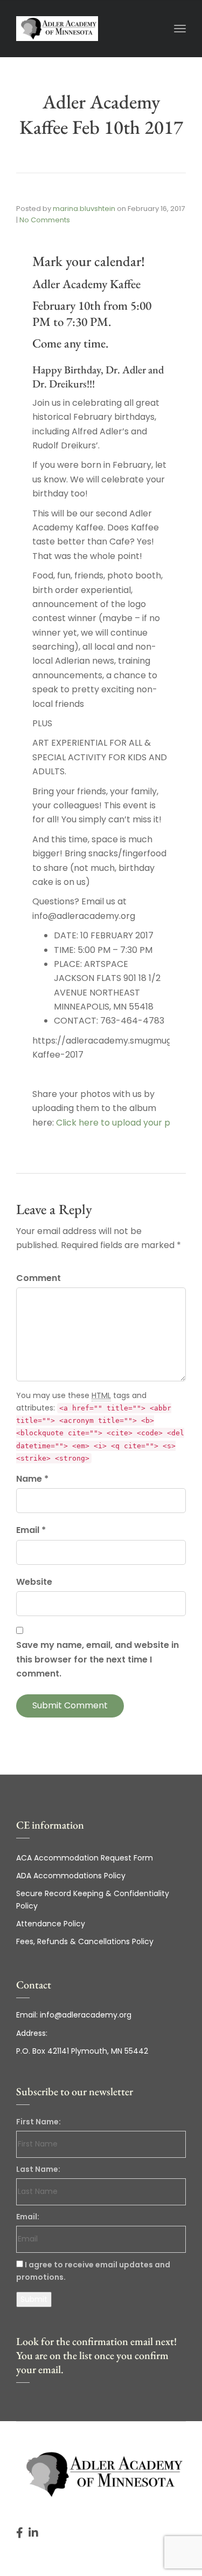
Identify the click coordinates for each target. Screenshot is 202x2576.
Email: (28, 2217)
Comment (39, 1278)
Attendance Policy (51, 1924)
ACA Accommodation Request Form (85, 1858)
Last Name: (38, 2169)
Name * (32, 1479)
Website (34, 1582)
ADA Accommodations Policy (71, 1876)
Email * (31, 1530)
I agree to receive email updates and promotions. (93, 2271)
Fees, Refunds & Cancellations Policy (85, 1941)
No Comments (45, 220)
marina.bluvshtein (84, 209)
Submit (34, 2299)
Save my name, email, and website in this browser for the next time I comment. (97, 1659)
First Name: (39, 2122)
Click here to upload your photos (125, 1123)
